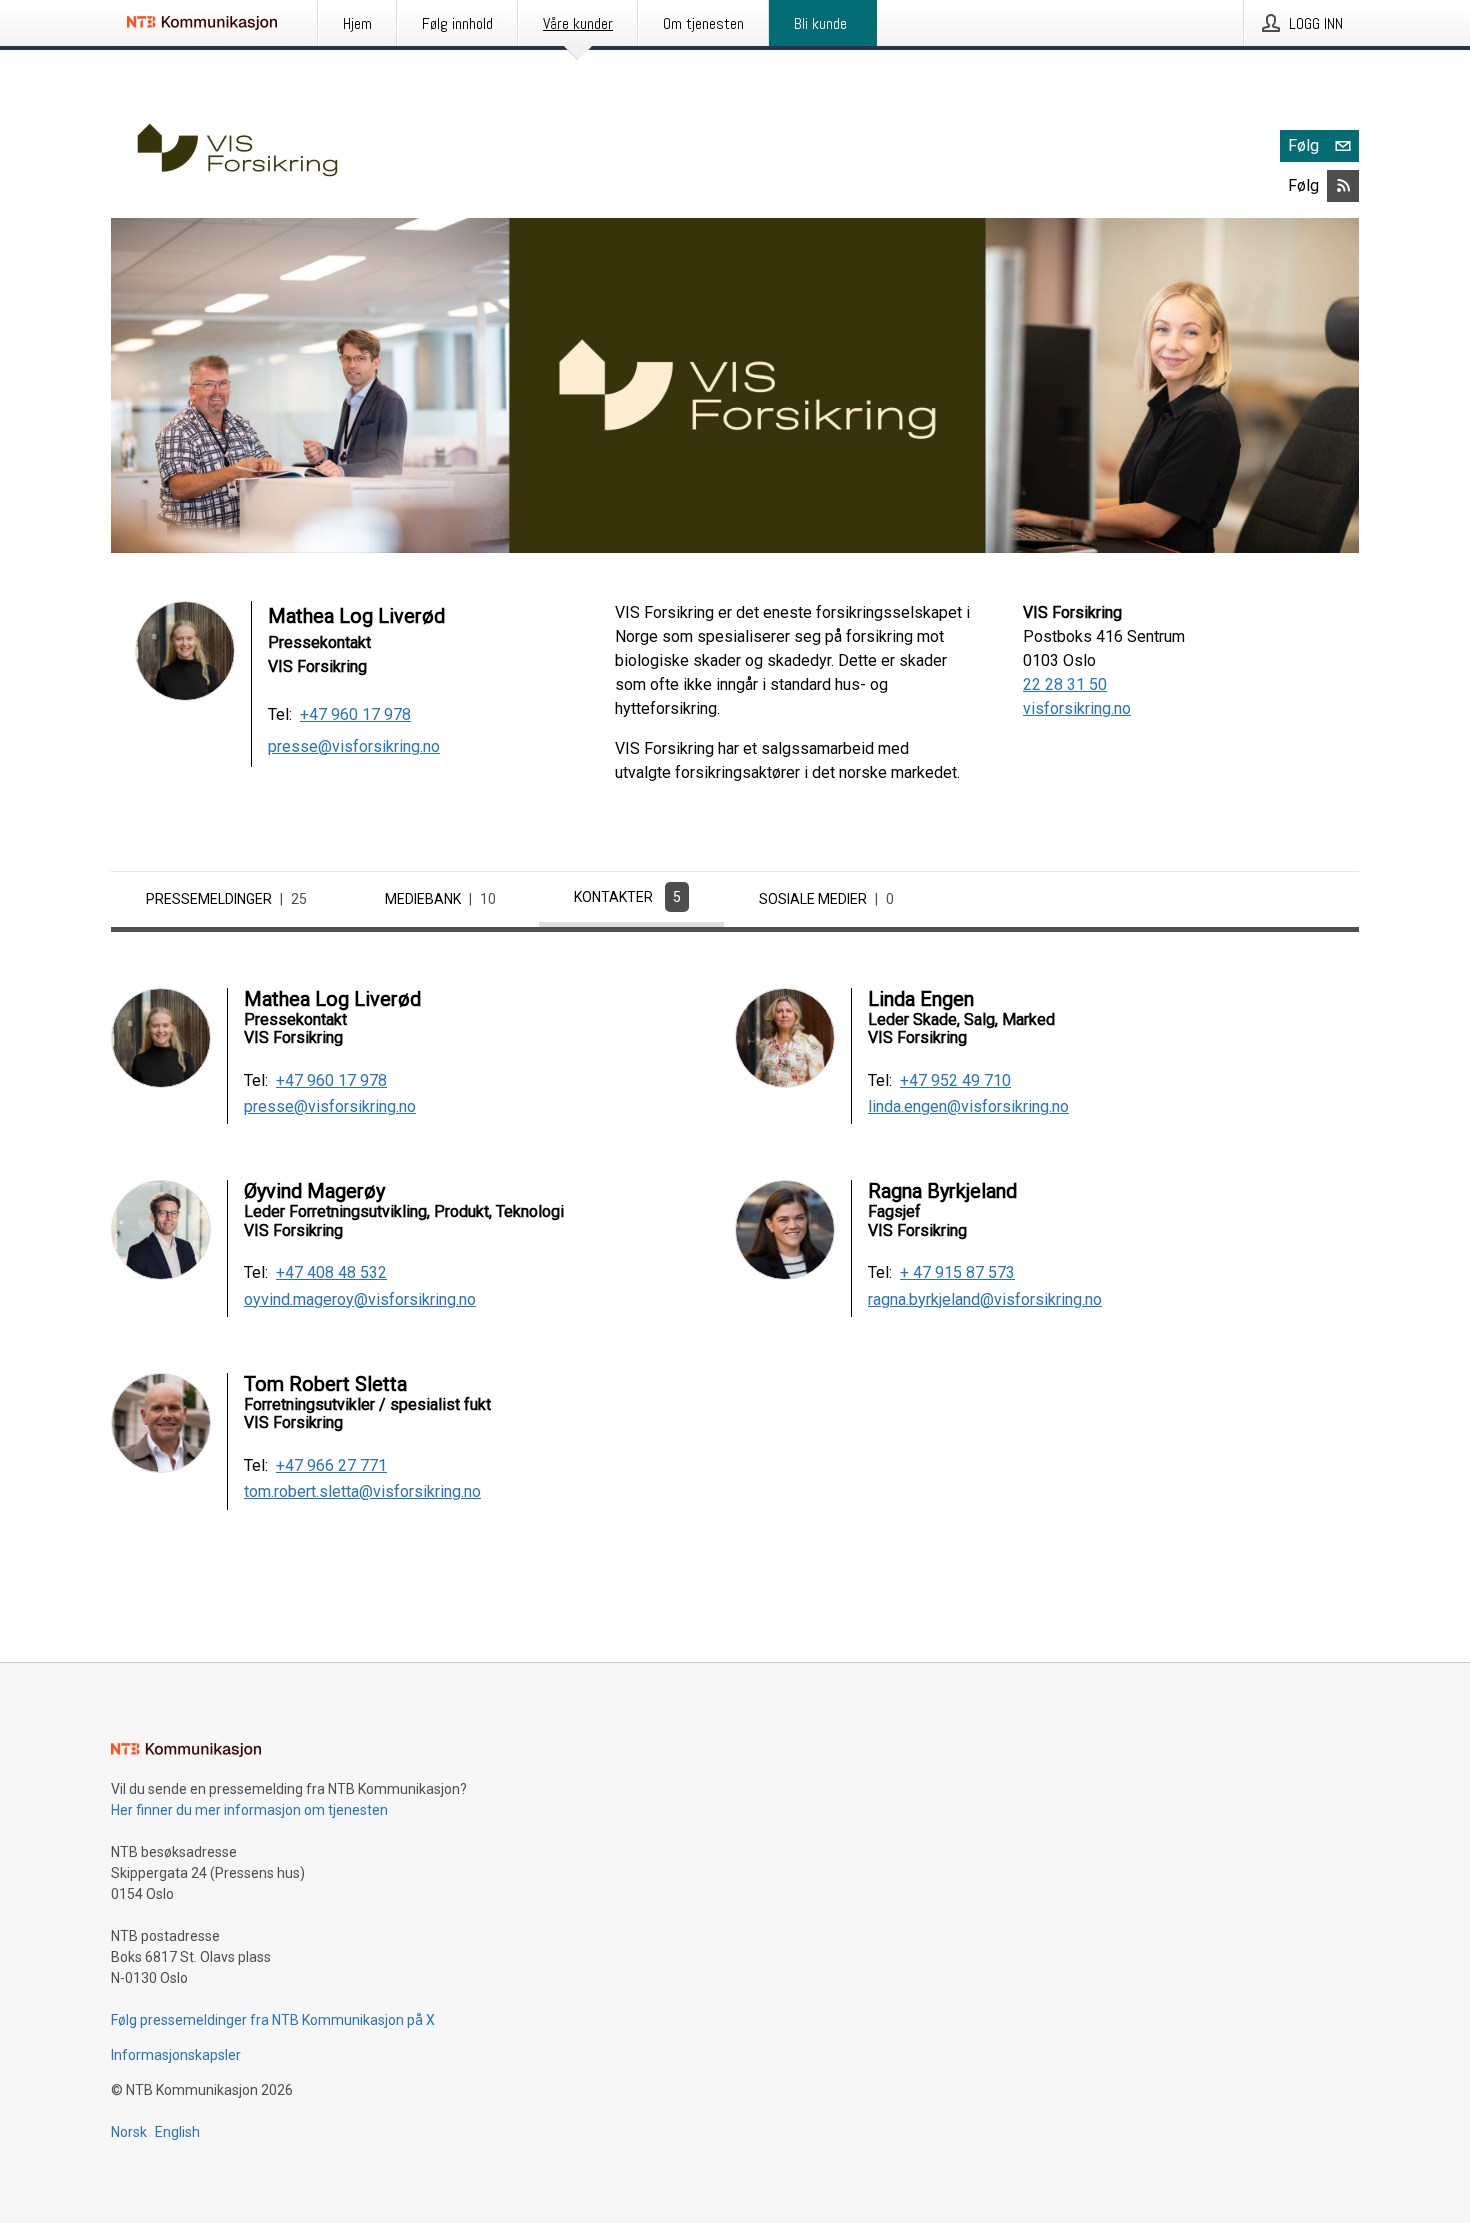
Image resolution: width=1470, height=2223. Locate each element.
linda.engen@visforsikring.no (968, 1107)
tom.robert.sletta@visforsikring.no (362, 1492)
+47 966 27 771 (331, 1466)
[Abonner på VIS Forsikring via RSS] (1343, 186)
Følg (1303, 145)
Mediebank (440, 899)
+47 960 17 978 (355, 714)
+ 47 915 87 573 (957, 1273)
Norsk (129, 2132)
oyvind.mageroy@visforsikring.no (360, 1300)
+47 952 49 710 (955, 1081)
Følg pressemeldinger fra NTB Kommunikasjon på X (273, 2020)
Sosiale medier (826, 899)
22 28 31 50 (1065, 684)
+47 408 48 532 (331, 1273)
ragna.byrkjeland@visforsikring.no (985, 1300)
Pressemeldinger (226, 899)
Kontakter (627, 897)
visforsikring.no (1077, 708)
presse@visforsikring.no (354, 746)
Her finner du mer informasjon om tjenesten (249, 1810)
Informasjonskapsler (176, 2055)
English (177, 2132)
